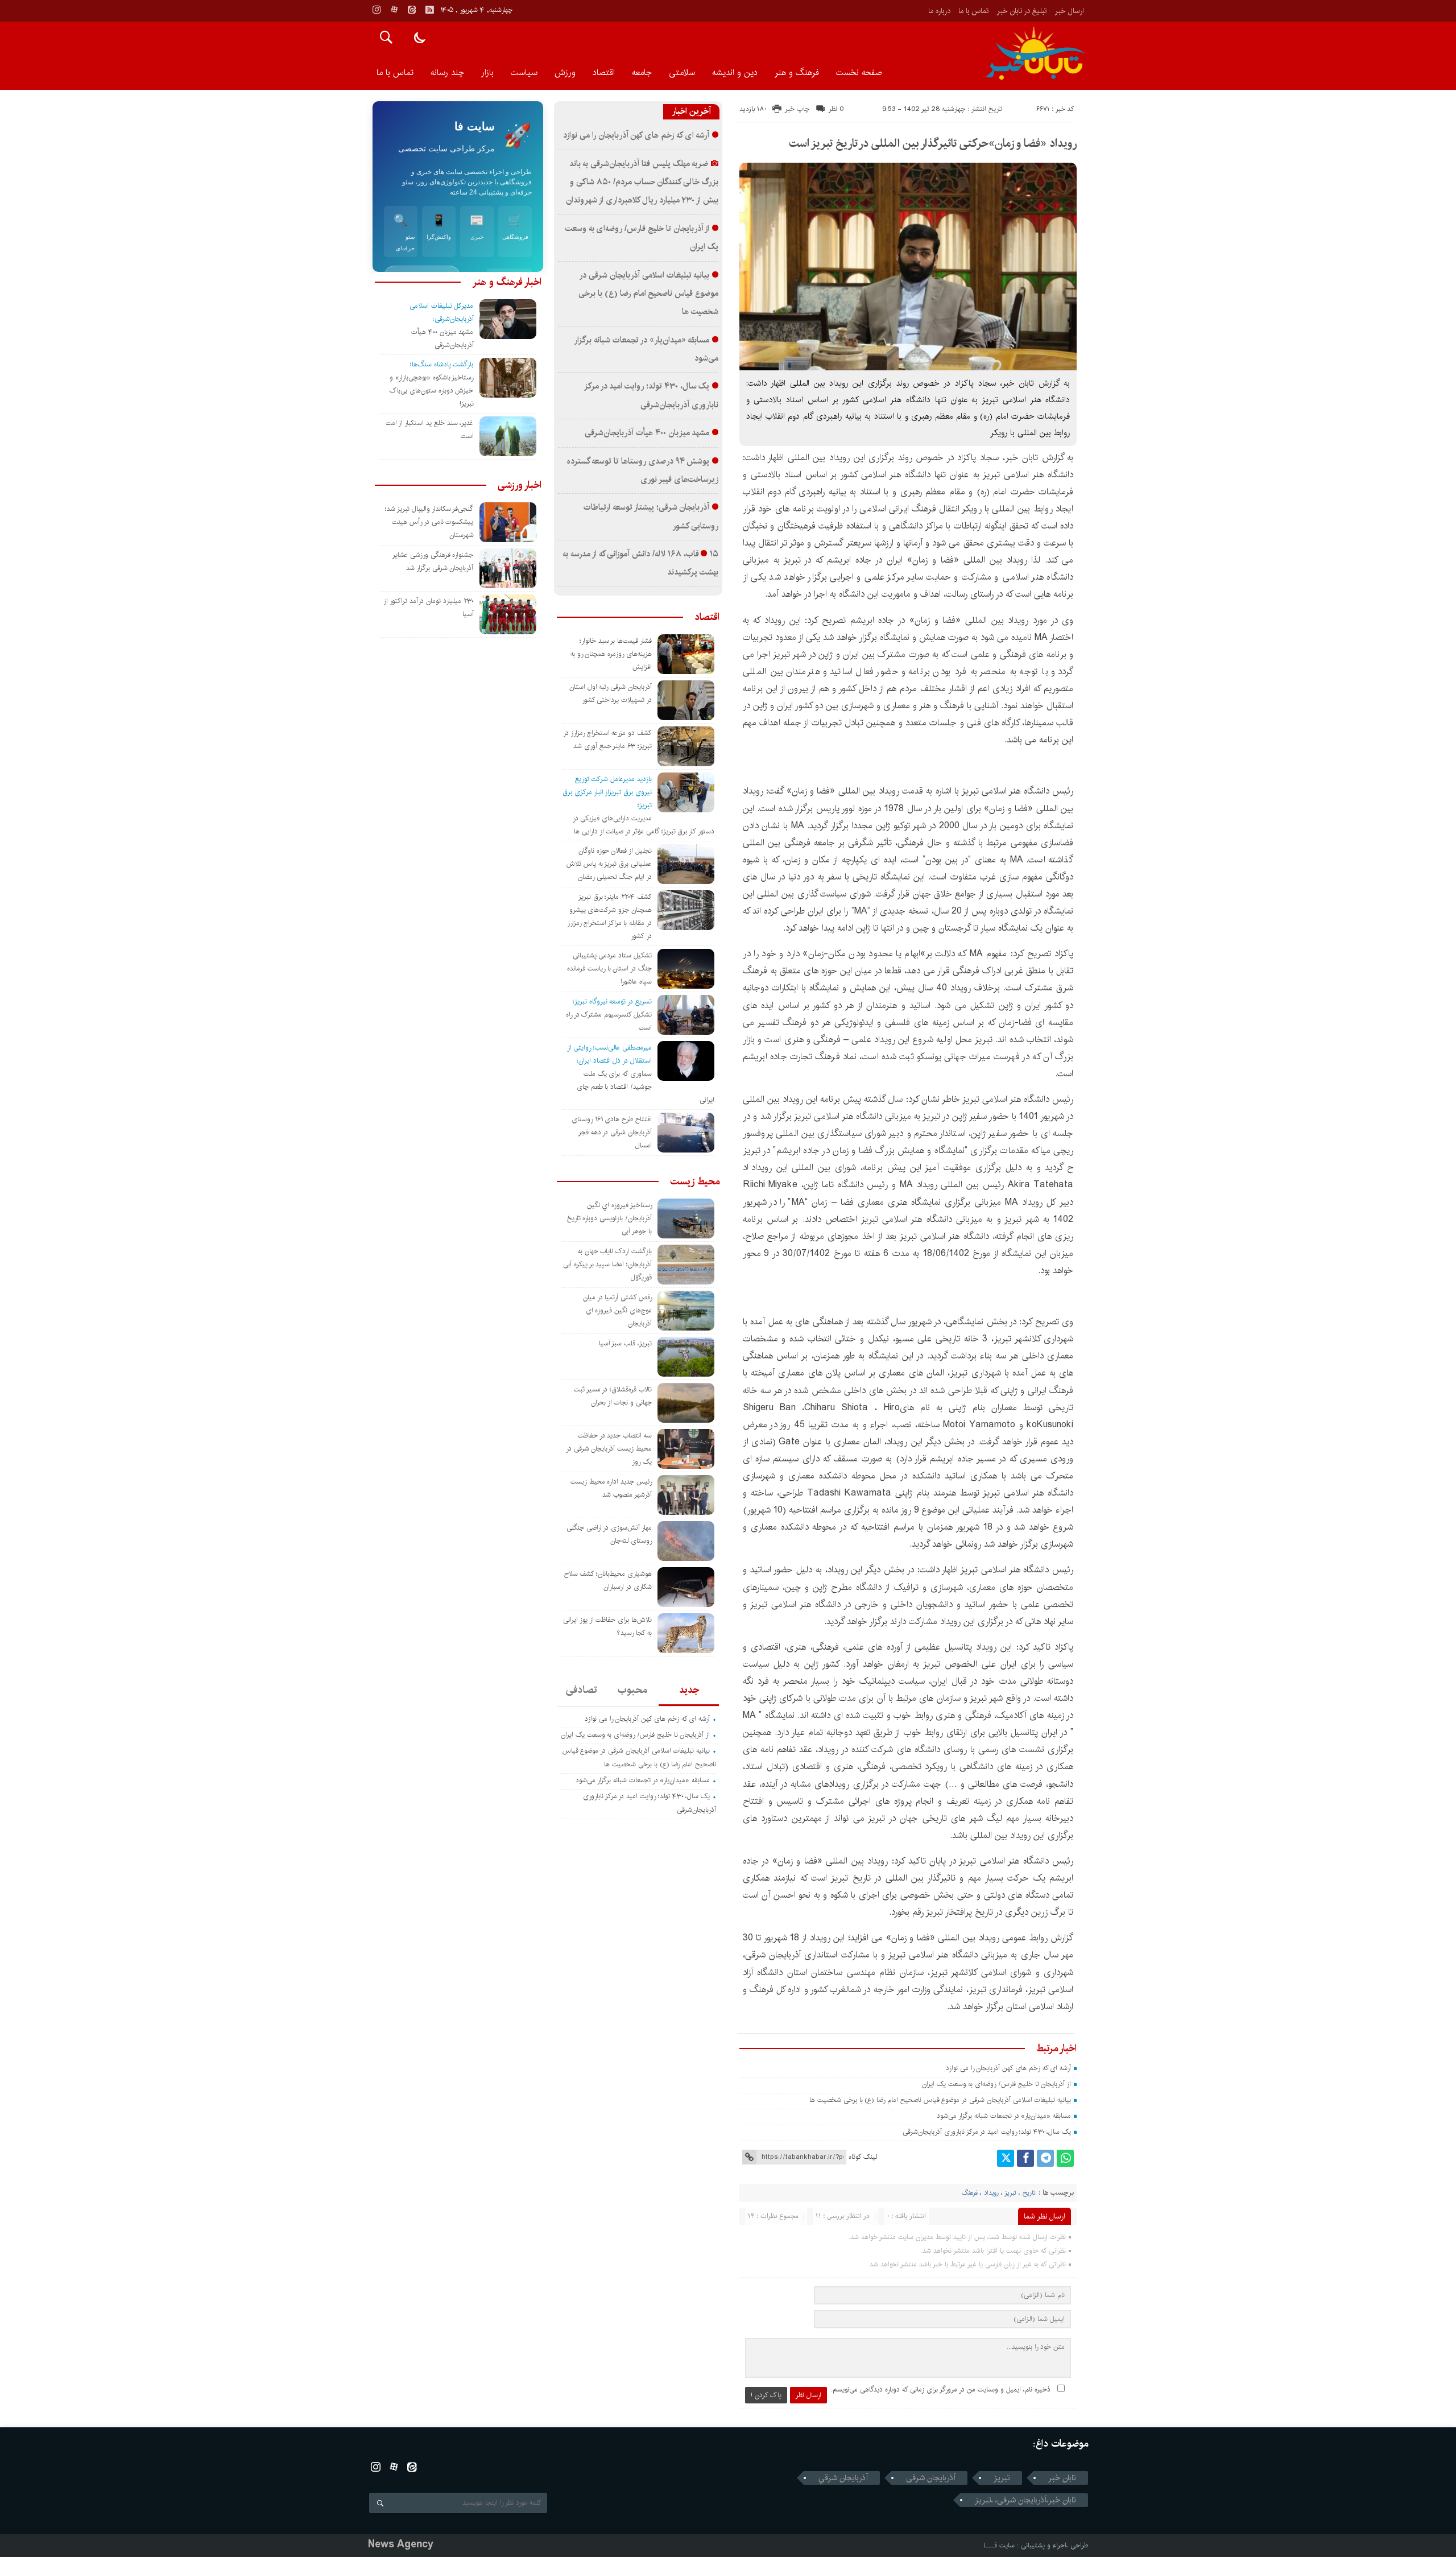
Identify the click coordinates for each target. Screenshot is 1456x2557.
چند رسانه (447, 73)
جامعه (642, 73)
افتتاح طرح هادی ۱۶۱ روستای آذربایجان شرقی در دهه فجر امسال (612, 1132)
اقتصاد (604, 73)
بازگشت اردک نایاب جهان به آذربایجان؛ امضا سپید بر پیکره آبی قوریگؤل (607, 1264)
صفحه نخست (859, 73)
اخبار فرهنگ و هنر (507, 282)
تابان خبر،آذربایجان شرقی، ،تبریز (1025, 2500)
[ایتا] (412, 10)
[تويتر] (1006, 2158)
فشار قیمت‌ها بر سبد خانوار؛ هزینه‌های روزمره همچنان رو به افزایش (611, 654)
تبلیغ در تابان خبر (1021, 11)
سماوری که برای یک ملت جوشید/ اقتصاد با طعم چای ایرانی (646, 1087)
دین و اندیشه (735, 73)
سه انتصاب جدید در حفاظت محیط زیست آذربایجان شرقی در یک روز (609, 1449)
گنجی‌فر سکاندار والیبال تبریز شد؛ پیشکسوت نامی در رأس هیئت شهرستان (429, 522)
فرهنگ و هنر (797, 73)
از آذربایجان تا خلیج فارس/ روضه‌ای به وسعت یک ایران (996, 2084)
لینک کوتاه (863, 2157)
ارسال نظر (808, 2395)
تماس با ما (973, 11)
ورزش (565, 73)
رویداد (991, 2193)
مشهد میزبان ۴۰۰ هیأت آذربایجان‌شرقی (647, 433)
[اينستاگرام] (377, 10)
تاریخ (1029, 2193)
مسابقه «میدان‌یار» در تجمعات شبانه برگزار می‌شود (1004, 2116)
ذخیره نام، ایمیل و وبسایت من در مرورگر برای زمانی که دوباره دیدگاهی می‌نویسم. (941, 2389)
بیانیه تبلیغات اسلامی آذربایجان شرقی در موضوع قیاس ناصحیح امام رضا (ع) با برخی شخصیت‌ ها (939, 2100)
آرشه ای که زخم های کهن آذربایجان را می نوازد (1008, 2068)
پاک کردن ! (766, 2395)
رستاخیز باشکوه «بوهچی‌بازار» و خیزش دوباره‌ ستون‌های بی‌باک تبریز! (431, 391)
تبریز (1010, 2193)
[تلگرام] (1045, 2158)
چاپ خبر (797, 109)
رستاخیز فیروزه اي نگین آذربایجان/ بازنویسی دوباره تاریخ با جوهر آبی (609, 1218)
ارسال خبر (1069, 11)
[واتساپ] (1065, 2158)
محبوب (632, 1690)
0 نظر (836, 109)
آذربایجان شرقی (931, 2478)
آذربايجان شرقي (843, 2478)
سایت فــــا (999, 2545)
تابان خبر (1062, 2478)
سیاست (524, 73)
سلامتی (682, 73)
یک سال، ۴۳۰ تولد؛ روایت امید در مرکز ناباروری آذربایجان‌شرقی (987, 2132)
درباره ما (939, 11)
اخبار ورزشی (520, 485)
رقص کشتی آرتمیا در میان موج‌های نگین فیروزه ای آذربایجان (617, 1310)
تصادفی (582, 1690)
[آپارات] (394, 10)
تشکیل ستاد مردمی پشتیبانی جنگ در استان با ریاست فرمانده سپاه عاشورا (609, 968)
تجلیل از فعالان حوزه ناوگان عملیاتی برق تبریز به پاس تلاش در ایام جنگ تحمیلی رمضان (609, 864)
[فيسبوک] (1025, 2158)
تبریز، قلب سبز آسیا (625, 1343)
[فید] (429, 10)
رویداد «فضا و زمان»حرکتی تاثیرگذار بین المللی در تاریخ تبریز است (933, 144)
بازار (487, 73)
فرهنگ (970, 2193)
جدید (689, 1690)
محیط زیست (695, 1182)
